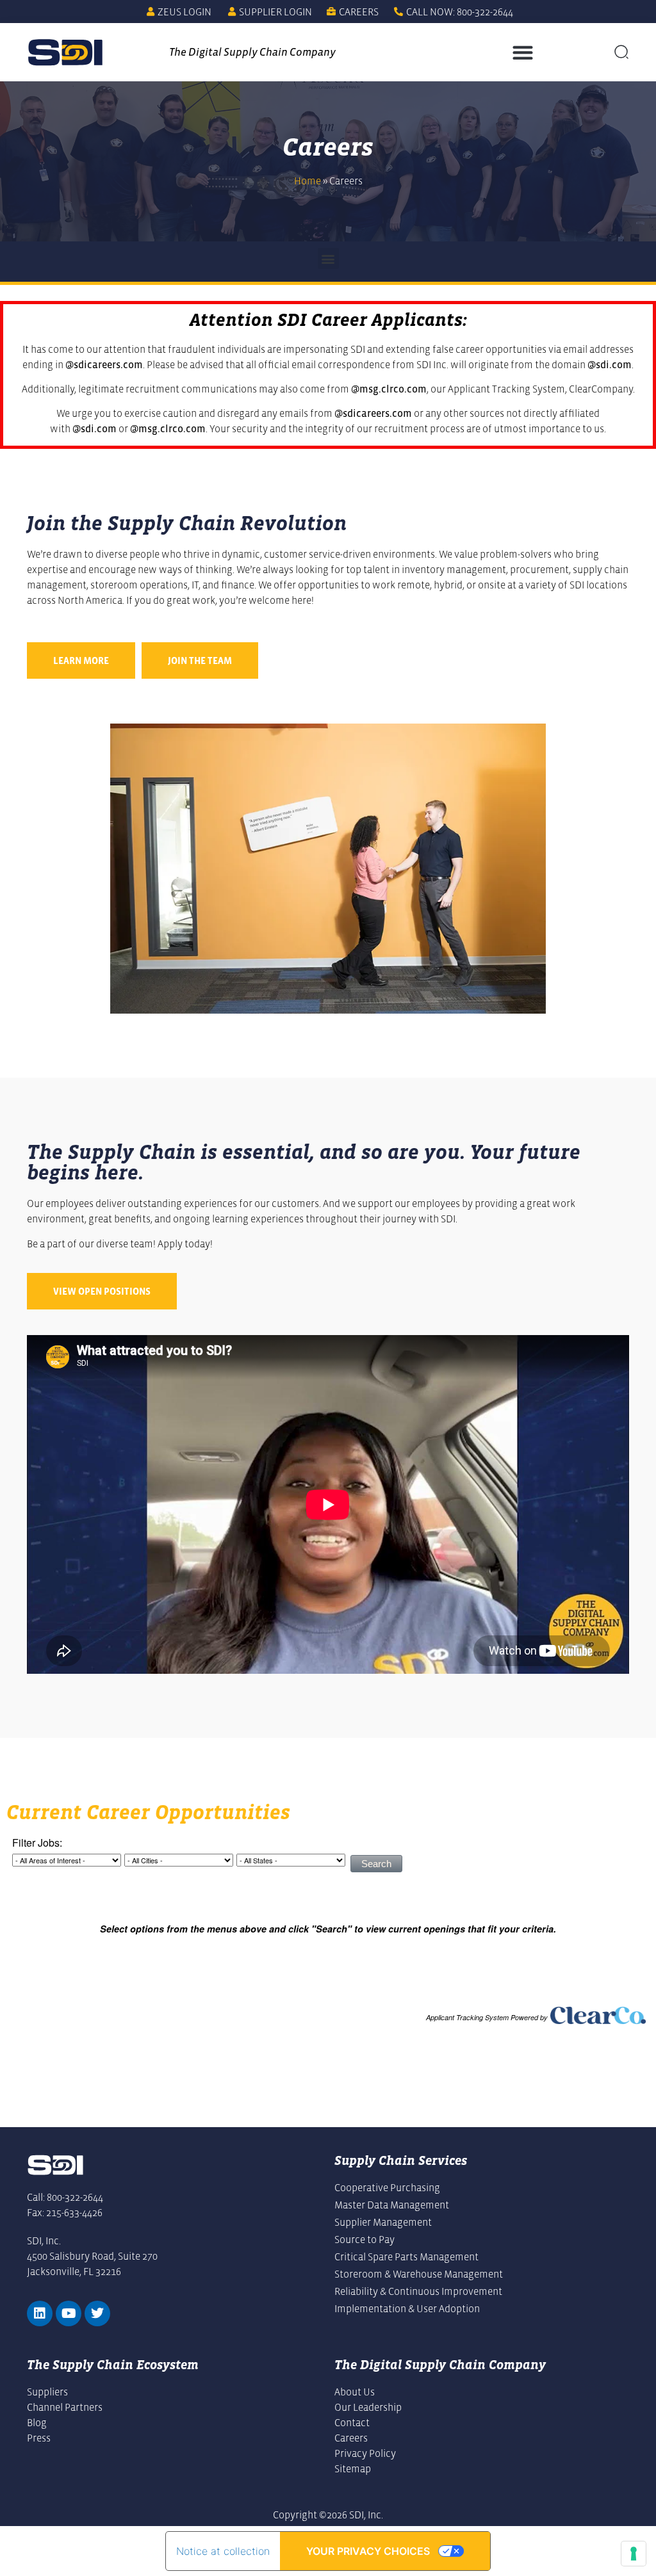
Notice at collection (223, 2551)
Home (307, 181)
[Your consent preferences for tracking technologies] (634, 2554)
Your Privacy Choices (368, 2551)
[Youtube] (69, 2313)
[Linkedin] (40, 2313)
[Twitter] (97, 2313)
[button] (522, 52)
